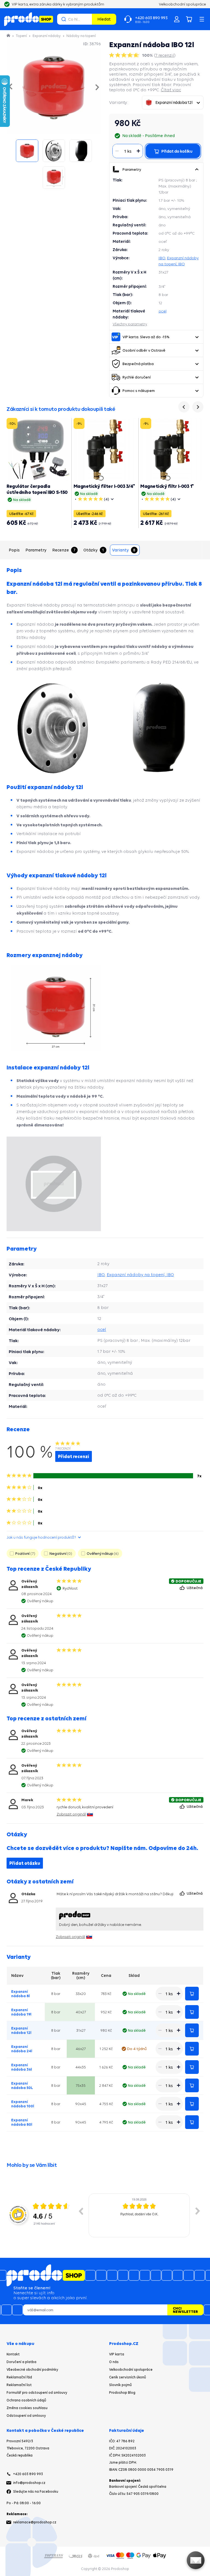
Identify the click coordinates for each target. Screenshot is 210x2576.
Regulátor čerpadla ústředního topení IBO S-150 (37, 489)
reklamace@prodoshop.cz (35, 2522)
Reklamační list (19, 2385)
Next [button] (198, 2211)
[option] (139, 2215)
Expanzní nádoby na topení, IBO (140, 1275)
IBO (162, 258)
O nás (114, 2362)
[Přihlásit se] (177, 19)
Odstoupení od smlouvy (26, 2416)
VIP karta (117, 2354)
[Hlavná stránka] (9, 36)
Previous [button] (81, 2211)
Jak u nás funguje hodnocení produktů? (41, 1537)
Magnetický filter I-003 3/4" (104, 486)
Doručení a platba (21, 2362)
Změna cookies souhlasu (27, 2408)
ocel (163, 311)
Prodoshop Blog (122, 2393)
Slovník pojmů (120, 2385)
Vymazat (87, 19)
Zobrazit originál (71, 1814)
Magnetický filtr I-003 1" (167, 486)
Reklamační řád (19, 2377)
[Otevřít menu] (202, 19)
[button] (197, 169)
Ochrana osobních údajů (26, 2400)
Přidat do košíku (192, 1994)
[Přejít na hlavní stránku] (29, 19)
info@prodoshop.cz (29, 2483)
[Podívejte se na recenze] (125, 55)
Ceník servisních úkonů (128, 2377)
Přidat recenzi (74, 1456)
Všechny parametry (130, 324)
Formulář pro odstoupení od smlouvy (37, 2393)
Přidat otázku (25, 1863)
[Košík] (189, 19)
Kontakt (13, 2354)
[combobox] (173, 103)
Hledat (104, 19)
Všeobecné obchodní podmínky (32, 2369)
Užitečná (195, 1588)
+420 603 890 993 (28, 2474)
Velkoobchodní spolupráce (131, 2369)
